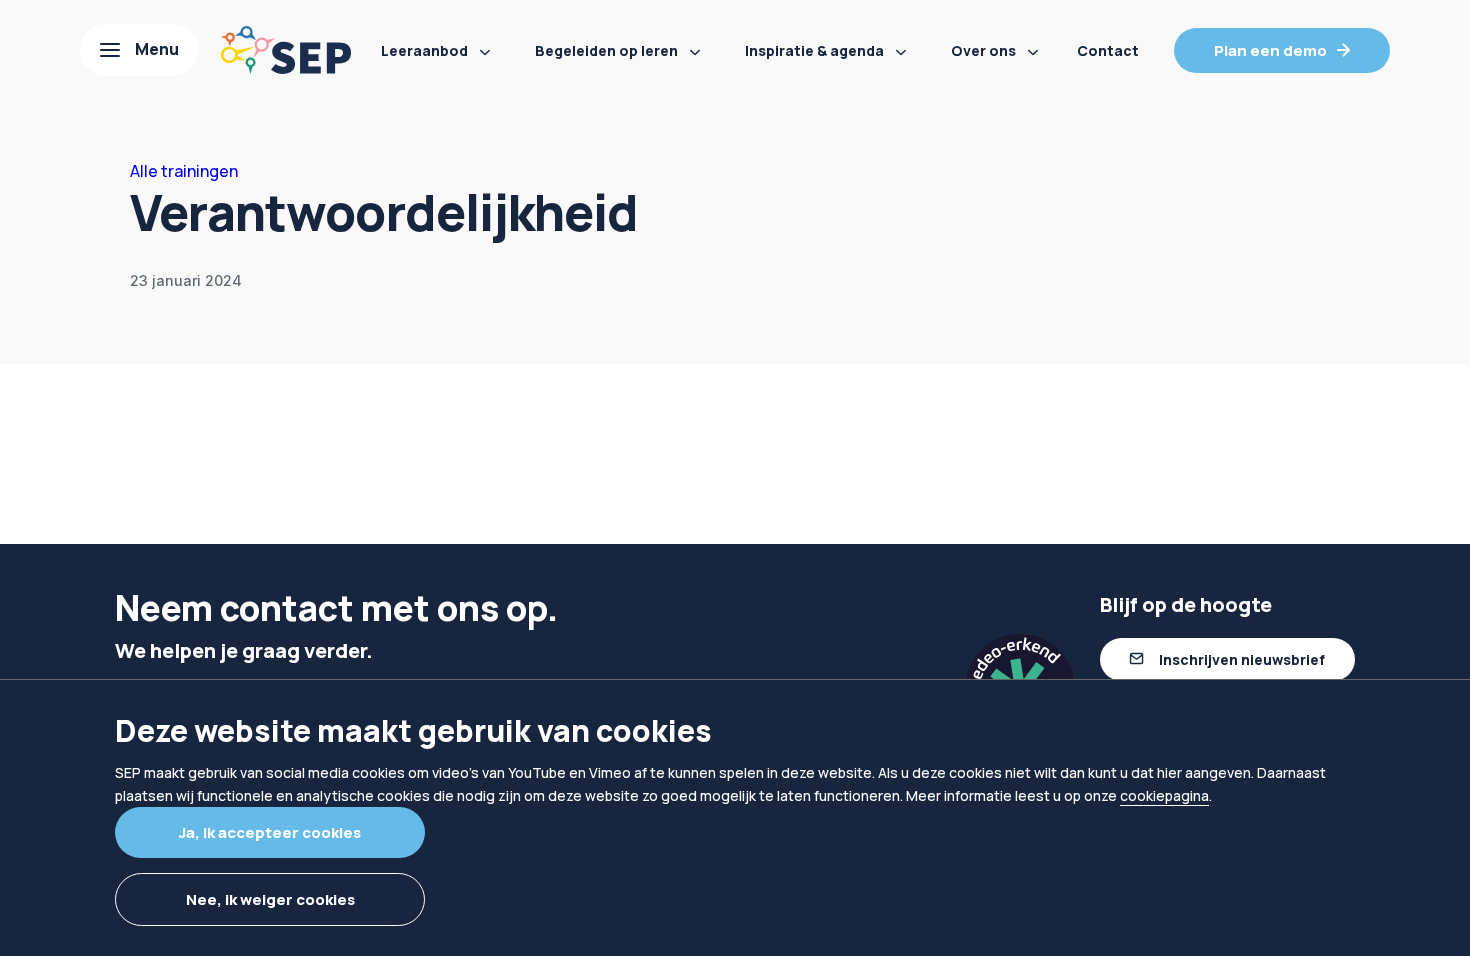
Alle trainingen (184, 171)
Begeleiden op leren (606, 50)
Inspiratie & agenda (814, 50)
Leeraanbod (424, 50)
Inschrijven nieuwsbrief (1242, 659)
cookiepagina (1164, 795)
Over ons (983, 50)
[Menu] (139, 50)
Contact (1108, 50)
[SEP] (286, 50)
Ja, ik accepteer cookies (270, 832)
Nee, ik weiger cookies (270, 899)
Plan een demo (1270, 50)
